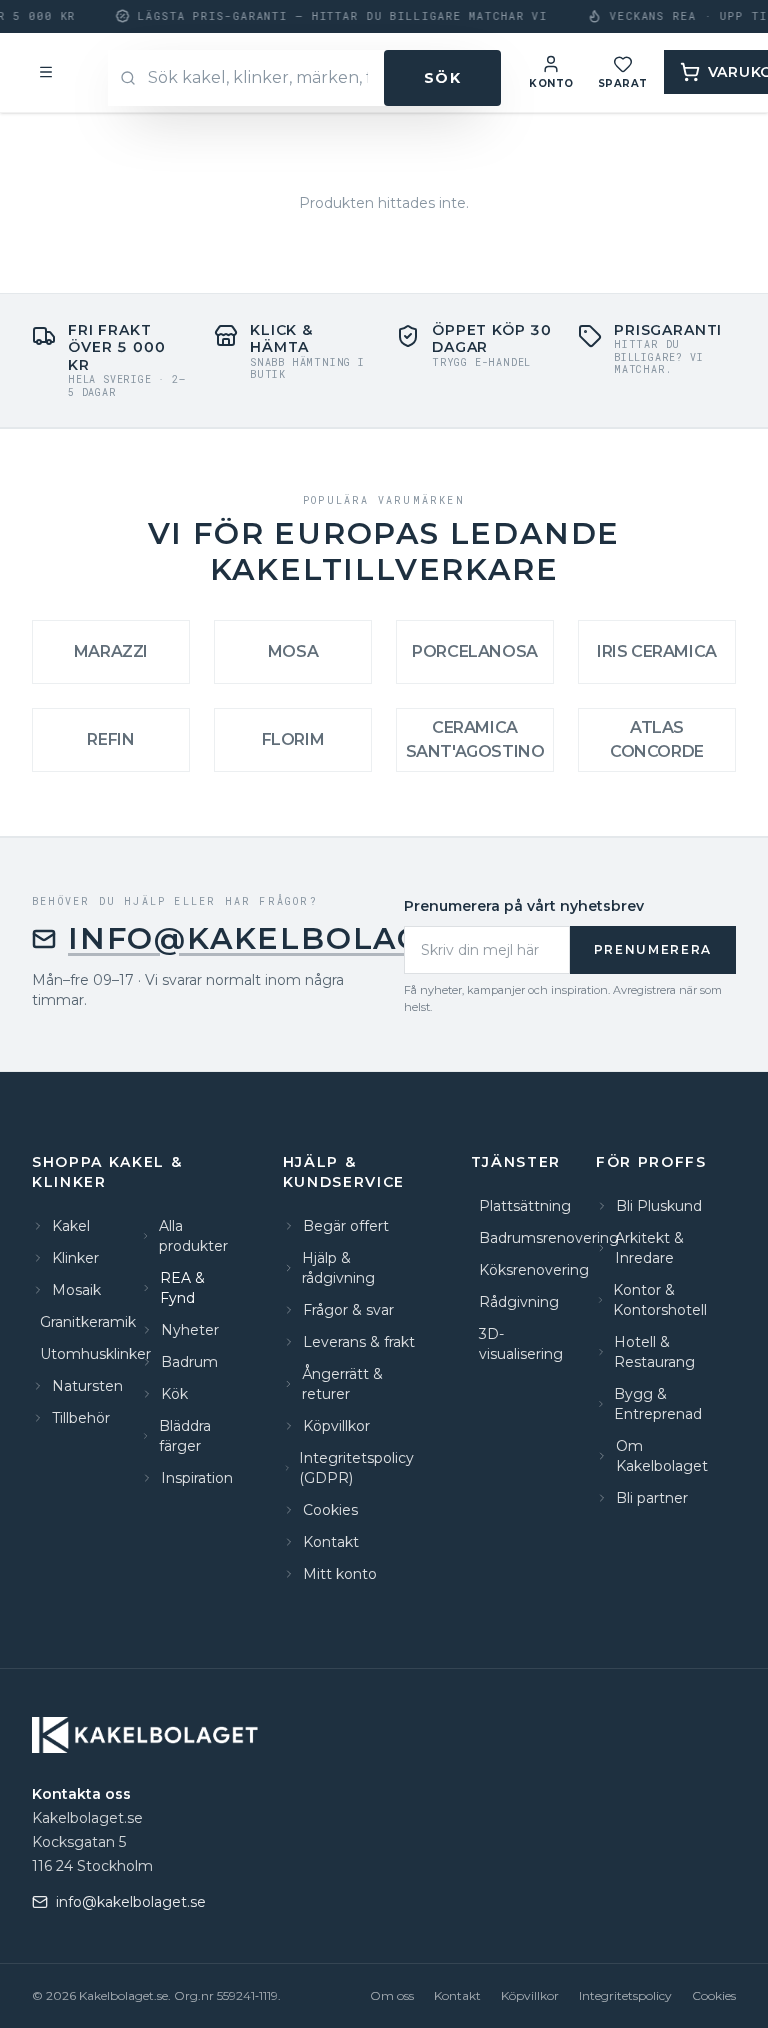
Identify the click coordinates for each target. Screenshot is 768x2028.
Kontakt (457, 1995)
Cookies (714, 1995)
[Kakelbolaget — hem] (147, 1735)
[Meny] (46, 72)
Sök (442, 78)
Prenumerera (653, 949)
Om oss (392, 1995)
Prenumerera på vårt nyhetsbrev (524, 906)
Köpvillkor (530, 1995)
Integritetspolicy (625, 1995)
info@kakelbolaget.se (292, 939)
